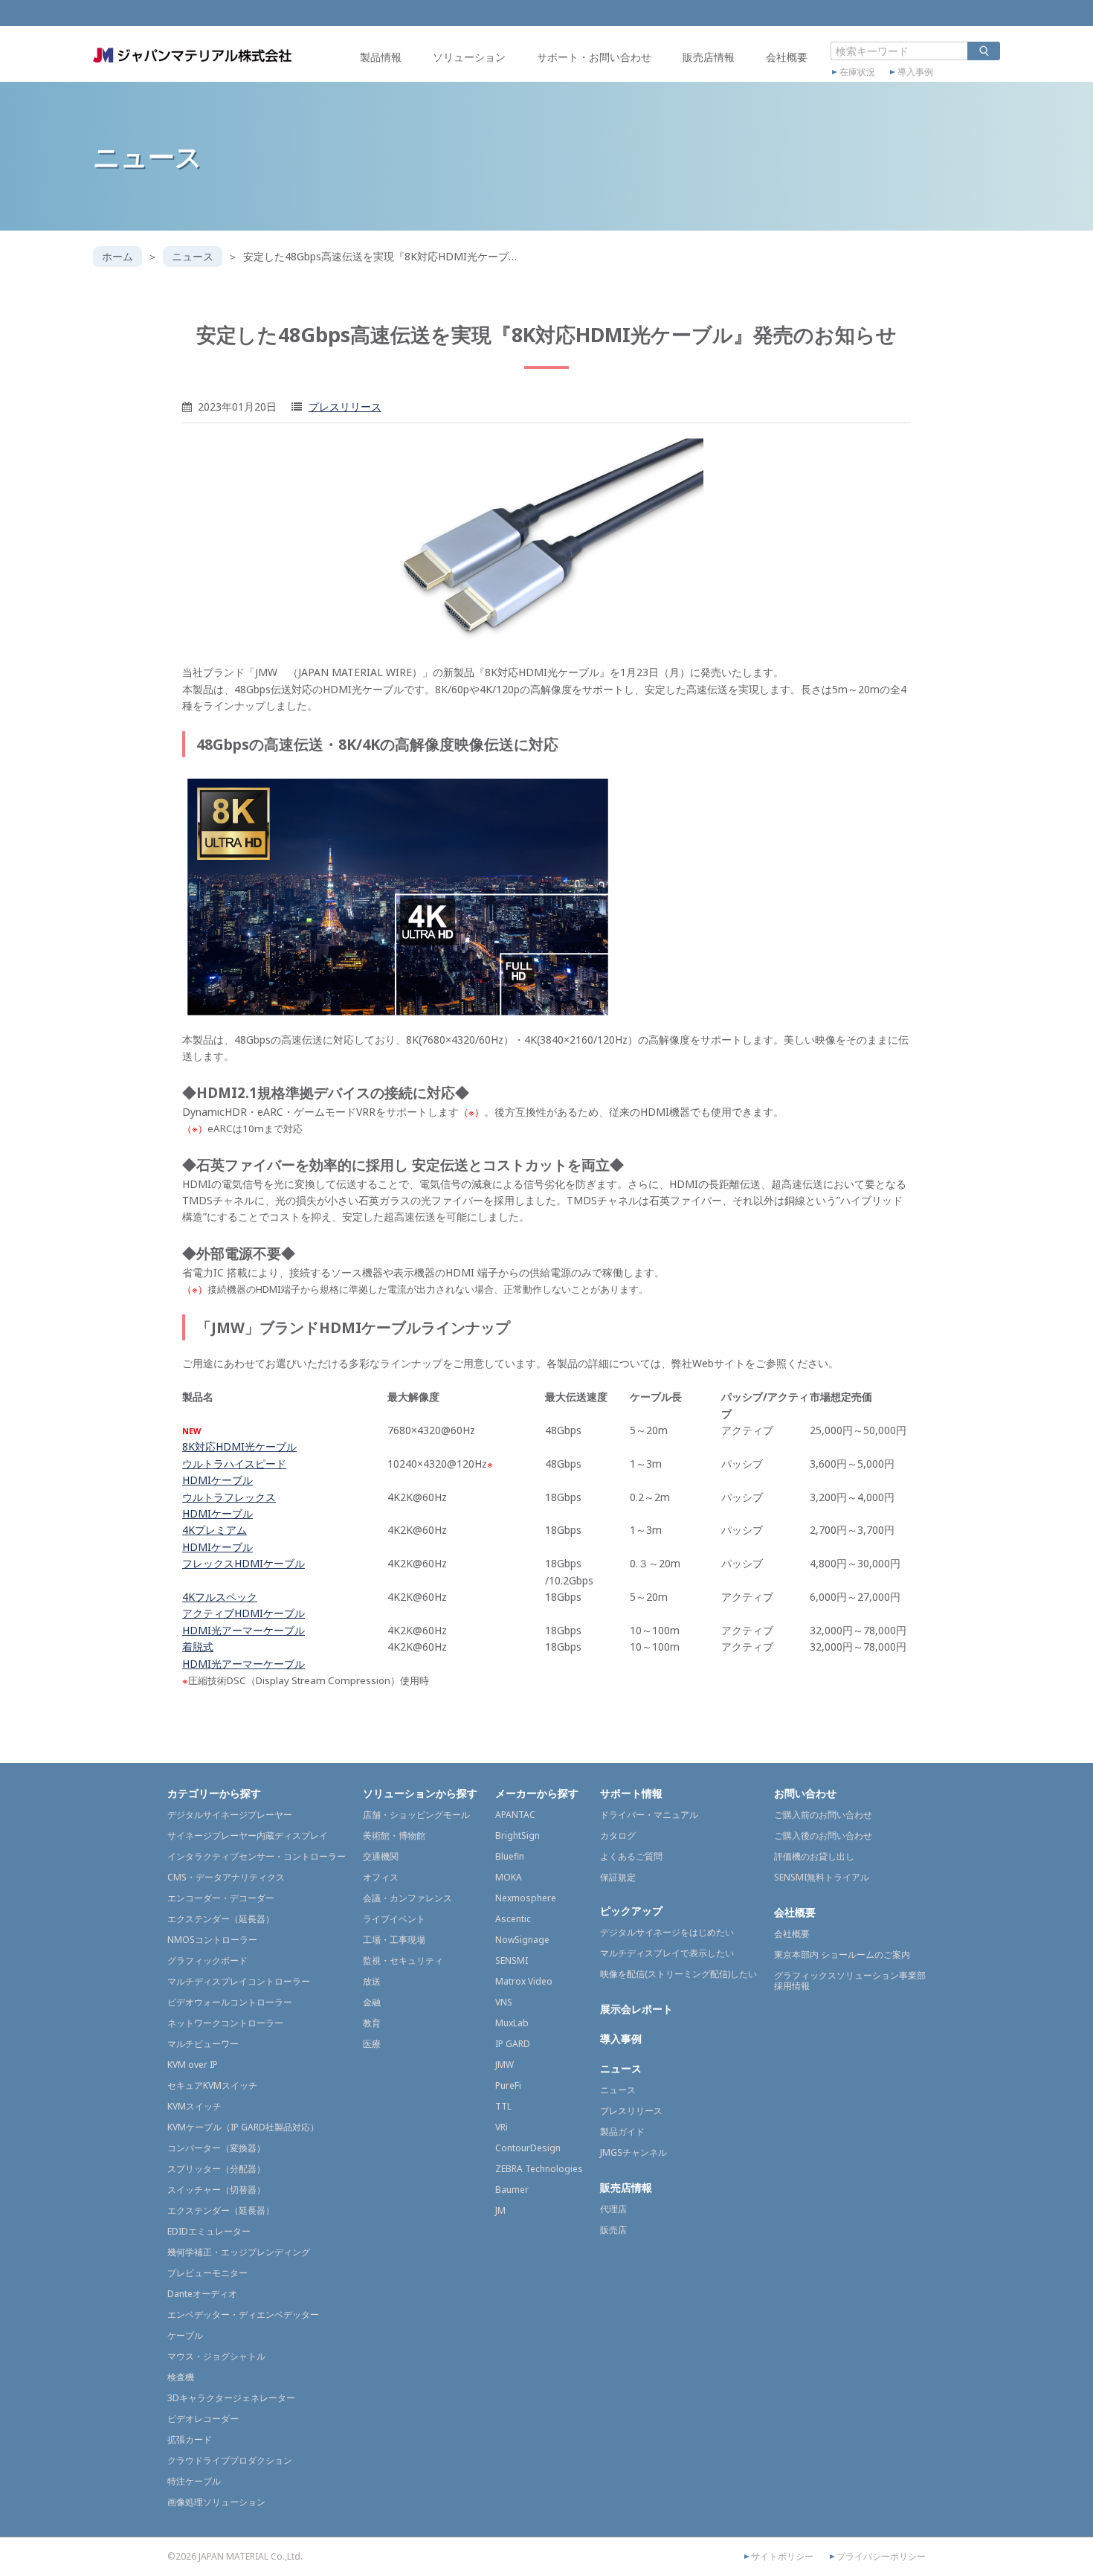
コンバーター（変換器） (216, 2148)
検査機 (181, 2377)
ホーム (117, 256)
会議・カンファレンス (407, 1898)
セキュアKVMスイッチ (212, 2085)
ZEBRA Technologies (539, 2169)
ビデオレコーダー (203, 2419)
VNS (504, 2002)
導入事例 (915, 72)
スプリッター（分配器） (216, 2169)
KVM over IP (193, 2065)
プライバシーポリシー (881, 2557)
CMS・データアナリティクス (226, 1877)
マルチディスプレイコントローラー (239, 1981)
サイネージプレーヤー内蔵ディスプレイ (248, 1835)
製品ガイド (622, 2132)
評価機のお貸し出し (814, 1856)
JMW (504, 2065)
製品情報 (381, 57)
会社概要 (787, 57)
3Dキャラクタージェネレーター (231, 2398)
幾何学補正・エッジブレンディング (239, 2252)
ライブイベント (394, 1919)
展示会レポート (636, 2009)
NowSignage (522, 1940)
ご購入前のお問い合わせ (823, 1815)
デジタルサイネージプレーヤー (230, 1815)
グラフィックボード (207, 1960)
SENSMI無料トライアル (822, 1877)
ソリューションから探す (420, 1793)
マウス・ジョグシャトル (216, 2356)
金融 (372, 2002)
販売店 (613, 2230)
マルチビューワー (203, 2044)
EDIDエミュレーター (209, 2231)
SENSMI (512, 1960)
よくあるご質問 (631, 1856)
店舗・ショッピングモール (416, 1815)
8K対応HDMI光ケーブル (239, 1446)
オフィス (381, 1877)
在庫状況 (857, 72)
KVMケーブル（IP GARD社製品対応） (243, 2127)
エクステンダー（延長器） (221, 1919)
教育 (372, 2023)
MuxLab (512, 2023)
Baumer (512, 2190)
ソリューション (469, 57)
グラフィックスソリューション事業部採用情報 (850, 1981)
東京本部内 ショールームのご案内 (842, 1955)
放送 (372, 1981)
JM (500, 2210)
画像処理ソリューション (216, 2502)
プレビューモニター (207, 2273)
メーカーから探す (537, 1793)
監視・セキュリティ (403, 1960)
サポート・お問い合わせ (594, 57)
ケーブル (185, 2335)
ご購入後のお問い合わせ (823, 1835)
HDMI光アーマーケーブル (244, 1630)
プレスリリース (345, 407)
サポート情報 (631, 1793)
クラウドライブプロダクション (230, 2460)
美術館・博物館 (394, 1835)
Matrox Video (524, 1981)
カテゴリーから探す (214, 1793)
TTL (503, 2106)
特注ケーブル (194, 2481)
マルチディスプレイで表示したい (667, 1953)
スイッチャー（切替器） (216, 2190)
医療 (372, 2044)
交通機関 (381, 1856)
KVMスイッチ (194, 2106)
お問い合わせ (805, 1793)
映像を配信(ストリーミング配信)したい (678, 1974)
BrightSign (518, 1835)
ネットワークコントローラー (225, 2023)
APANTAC (515, 1815)
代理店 (613, 2209)
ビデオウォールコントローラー (230, 2002)
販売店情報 (709, 57)
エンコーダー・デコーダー (221, 1898)
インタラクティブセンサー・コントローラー (257, 1856)
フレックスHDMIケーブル (244, 1563)
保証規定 (618, 1877)
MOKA (509, 1877)
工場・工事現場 (394, 1940)
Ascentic (513, 1919)
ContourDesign (528, 2148)
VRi (502, 2127)
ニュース (193, 256)
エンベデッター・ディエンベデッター (243, 2315)
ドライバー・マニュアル (649, 1815)
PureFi (508, 2085)
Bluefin (510, 1856)
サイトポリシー (782, 2557)
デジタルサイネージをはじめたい (667, 1932)
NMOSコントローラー (212, 1940)
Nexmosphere (526, 1898)
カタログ (618, 1835)
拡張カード (190, 2440)
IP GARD (513, 2044)
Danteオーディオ (202, 2294)
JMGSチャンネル (633, 2152)
